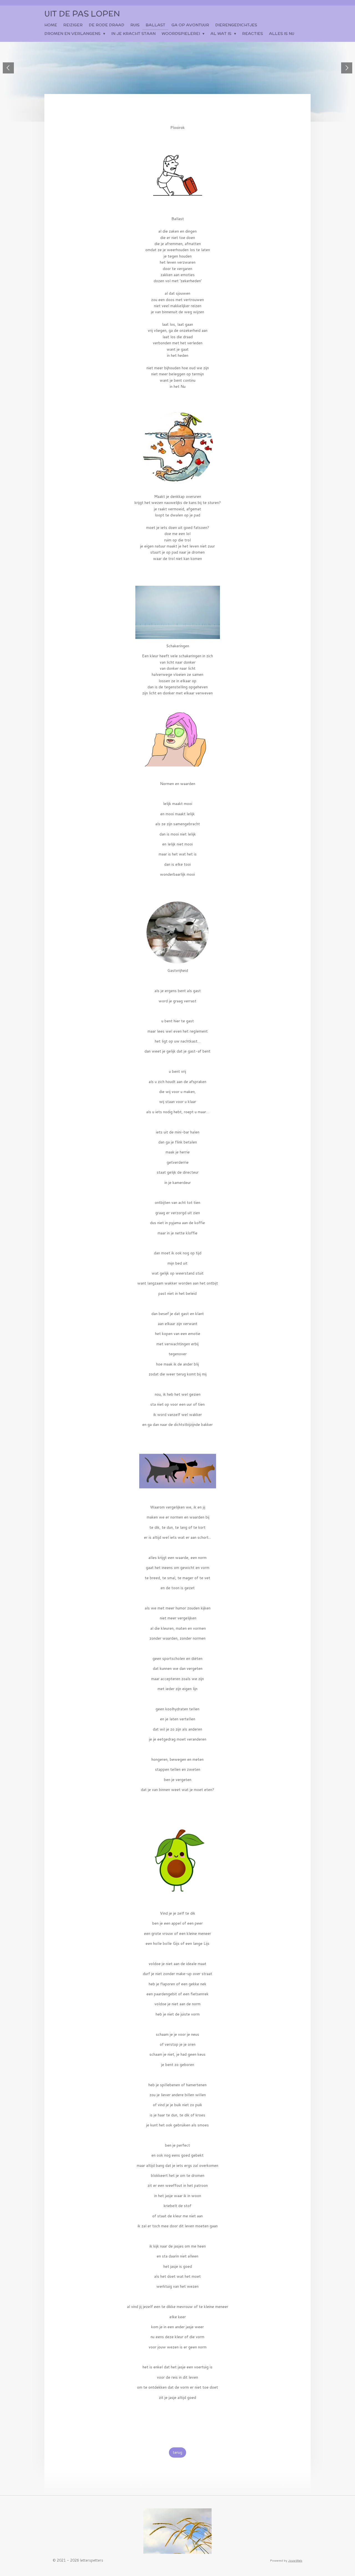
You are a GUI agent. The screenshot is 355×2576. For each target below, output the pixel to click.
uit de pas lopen (82, 14)
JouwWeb (295, 2560)
